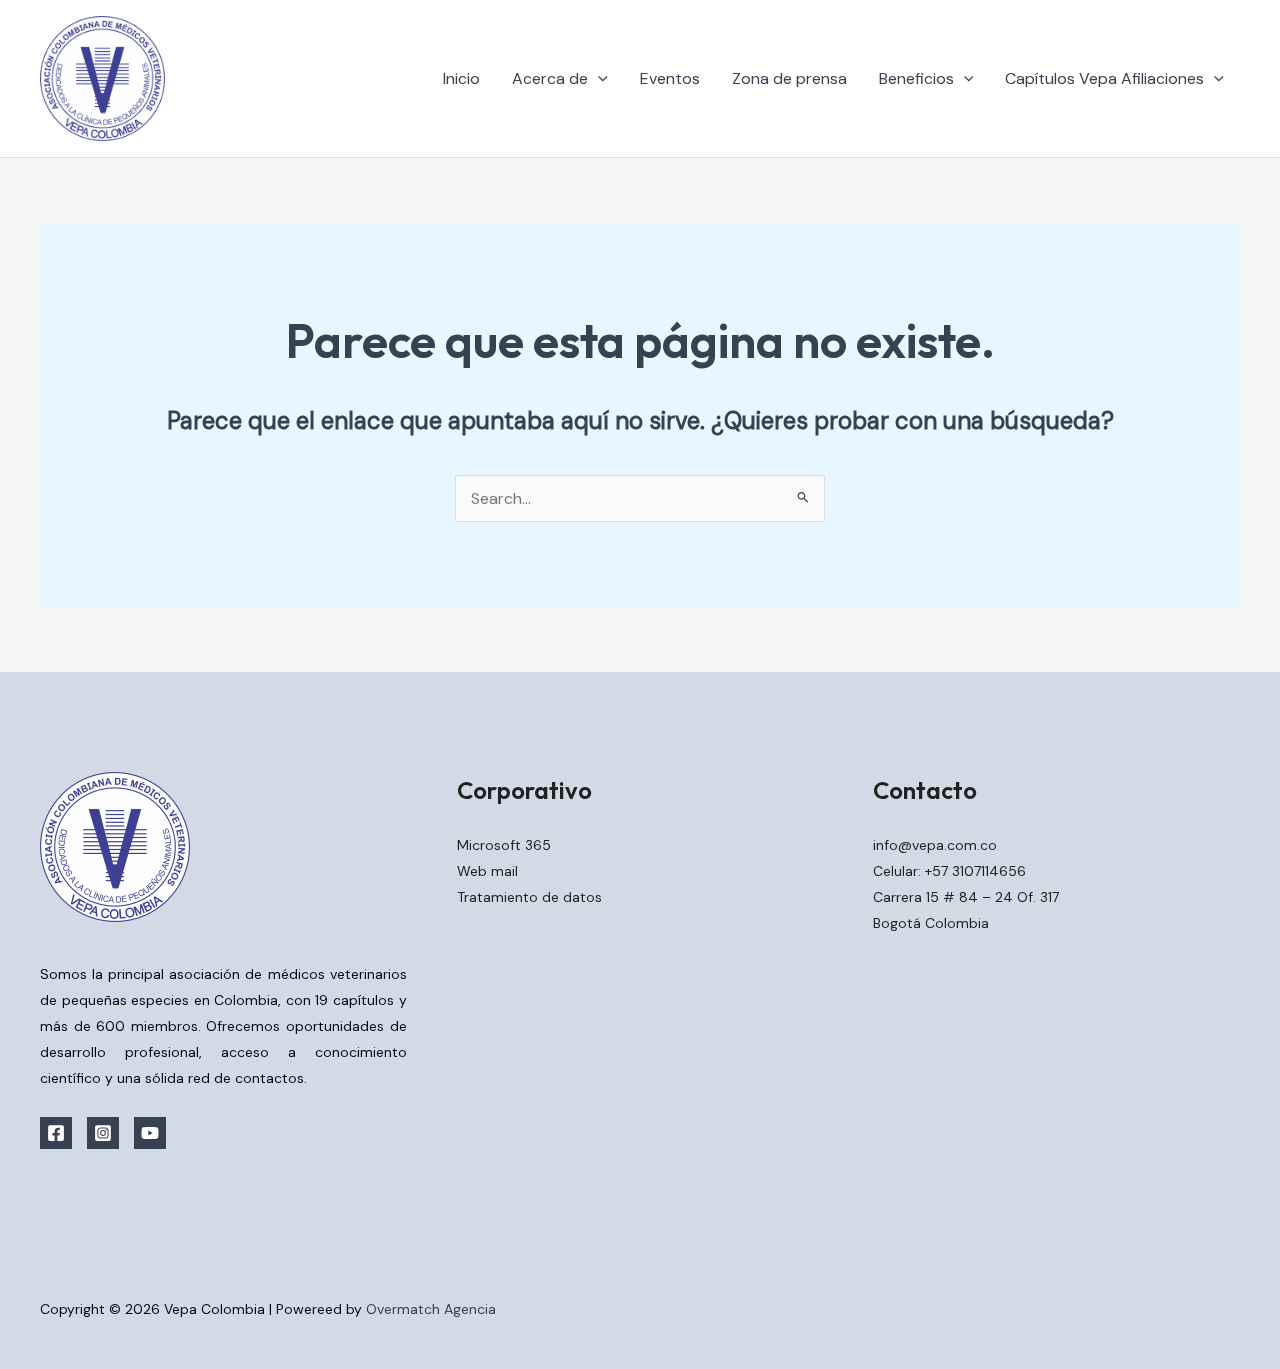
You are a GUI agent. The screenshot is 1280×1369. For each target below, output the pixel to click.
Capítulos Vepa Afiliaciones (1104, 78)
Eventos (670, 78)
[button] (598, 79)
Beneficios (916, 78)
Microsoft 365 (504, 845)
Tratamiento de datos (529, 897)
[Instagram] (103, 1133)
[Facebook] (56, 1133)
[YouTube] (150, 1133)
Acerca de (550, 78)
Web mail (487, 871)
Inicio (461, 78)
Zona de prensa (789, 78)
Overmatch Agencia (431, 1309)
